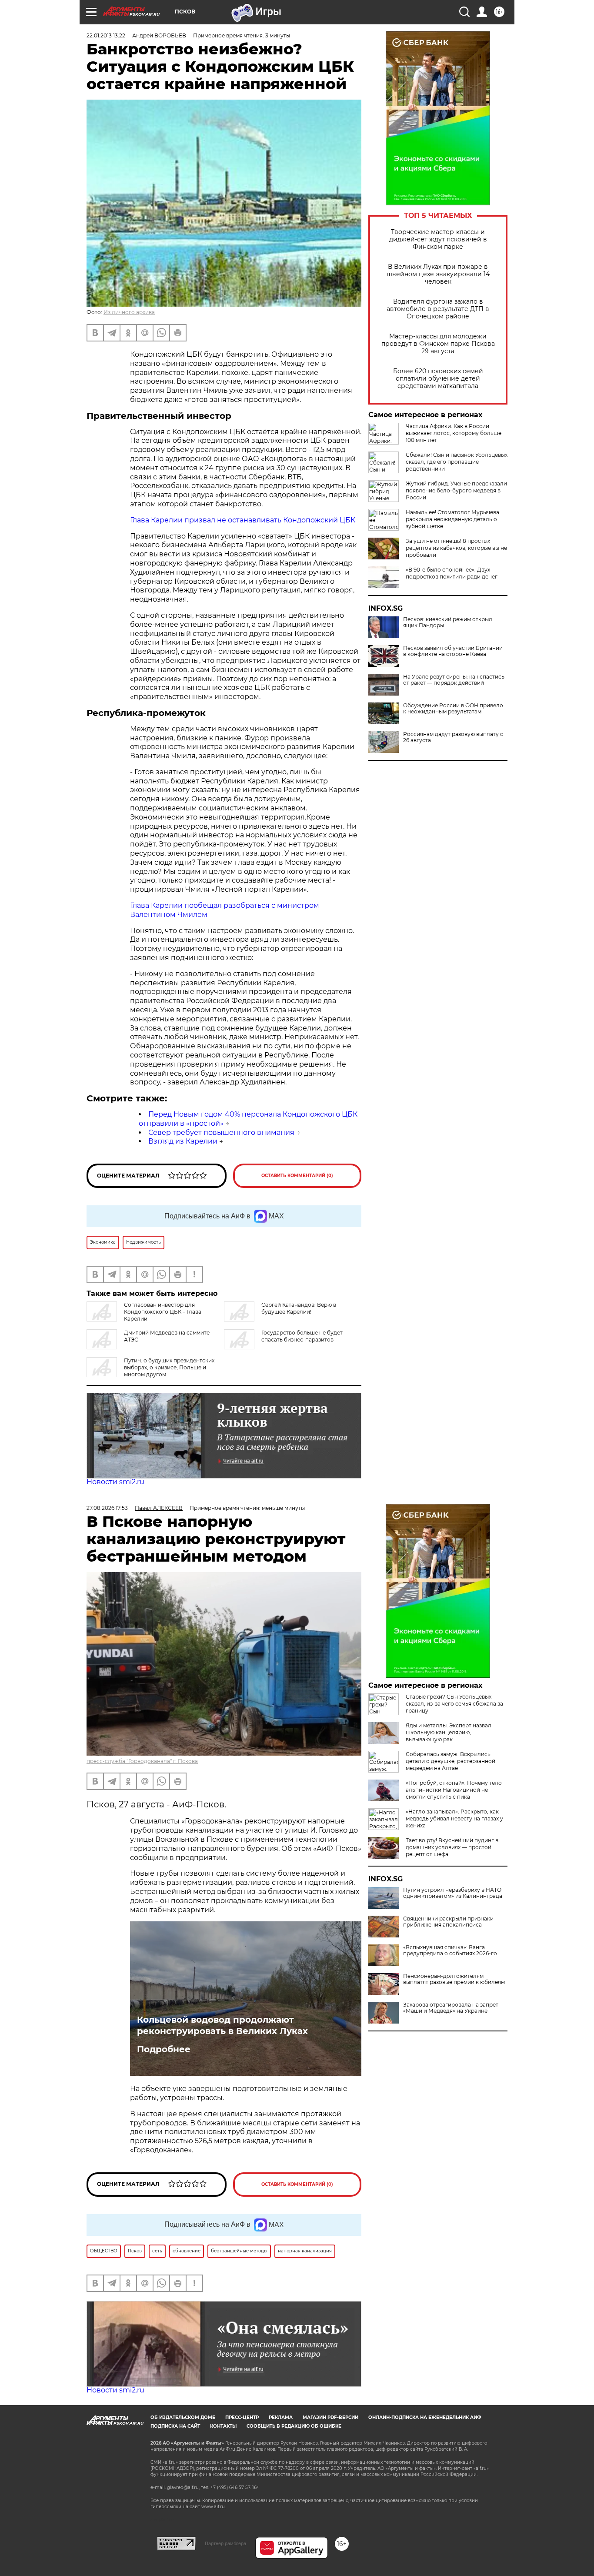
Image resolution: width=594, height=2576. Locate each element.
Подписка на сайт (175, 2426)
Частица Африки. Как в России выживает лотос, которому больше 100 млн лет (454, 433)
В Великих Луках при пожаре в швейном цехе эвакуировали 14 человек (438, 274)
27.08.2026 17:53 (107, 1508)
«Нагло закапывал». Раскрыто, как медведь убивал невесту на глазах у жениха (454, 1818)
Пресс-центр (242, 2417)
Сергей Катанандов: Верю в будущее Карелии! (299, 1308)
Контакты (223, 2426)
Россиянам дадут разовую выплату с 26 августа (453, 737)
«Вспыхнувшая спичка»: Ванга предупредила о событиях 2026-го (450, 1950)
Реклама (281, 2417)
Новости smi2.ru (115, 1482)
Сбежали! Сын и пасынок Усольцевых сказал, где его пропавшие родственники (457, 462)
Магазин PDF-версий (330, 2417)
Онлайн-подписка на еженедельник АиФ (425, 2417)
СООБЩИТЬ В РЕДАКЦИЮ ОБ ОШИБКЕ (294, 2426)
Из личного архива (129, 312)
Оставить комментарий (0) (297, 1176)
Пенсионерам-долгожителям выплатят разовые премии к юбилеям (454, 1979)
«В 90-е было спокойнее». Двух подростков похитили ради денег (452, 573)
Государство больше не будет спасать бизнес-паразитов (302, 1336)
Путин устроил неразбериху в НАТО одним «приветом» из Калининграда (453, 1893)
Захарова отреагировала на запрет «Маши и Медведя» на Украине (451, 2008)
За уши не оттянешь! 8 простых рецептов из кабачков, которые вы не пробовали (456, 548)
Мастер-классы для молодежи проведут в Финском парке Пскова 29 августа (438, 344)
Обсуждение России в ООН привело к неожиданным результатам (453, 709)
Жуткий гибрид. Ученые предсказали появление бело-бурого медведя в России (456, 490)
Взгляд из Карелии (183, 1141)
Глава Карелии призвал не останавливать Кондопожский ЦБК (243, 520)
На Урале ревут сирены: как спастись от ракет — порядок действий (454, 680)
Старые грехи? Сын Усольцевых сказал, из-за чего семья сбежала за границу (454, 1704)
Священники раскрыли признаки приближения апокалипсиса (448, 1922)
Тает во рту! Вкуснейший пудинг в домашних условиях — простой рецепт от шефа (452, 1847)
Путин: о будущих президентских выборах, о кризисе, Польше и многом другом (169, 1367)
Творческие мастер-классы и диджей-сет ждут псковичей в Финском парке (438, 239)
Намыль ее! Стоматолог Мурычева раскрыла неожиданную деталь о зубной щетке (452, 519)
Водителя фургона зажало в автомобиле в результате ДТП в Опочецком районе (438, 309)
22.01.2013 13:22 (106, 35)
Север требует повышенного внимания (221, 1132)
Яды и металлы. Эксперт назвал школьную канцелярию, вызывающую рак (449, 1732)
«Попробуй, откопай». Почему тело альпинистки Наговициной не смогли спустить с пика (454, 1790)
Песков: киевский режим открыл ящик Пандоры (448, 622)
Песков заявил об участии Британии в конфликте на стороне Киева (453, 651)
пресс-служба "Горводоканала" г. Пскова (142, 1761)
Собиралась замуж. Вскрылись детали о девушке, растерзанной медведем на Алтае (451, 1761)
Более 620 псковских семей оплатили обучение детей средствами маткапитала (438, 379)
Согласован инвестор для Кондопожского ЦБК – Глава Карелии (163, 1312)
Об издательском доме (183, 2417)
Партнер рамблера (225, 2543)
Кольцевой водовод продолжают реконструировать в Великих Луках (222, 2025)
